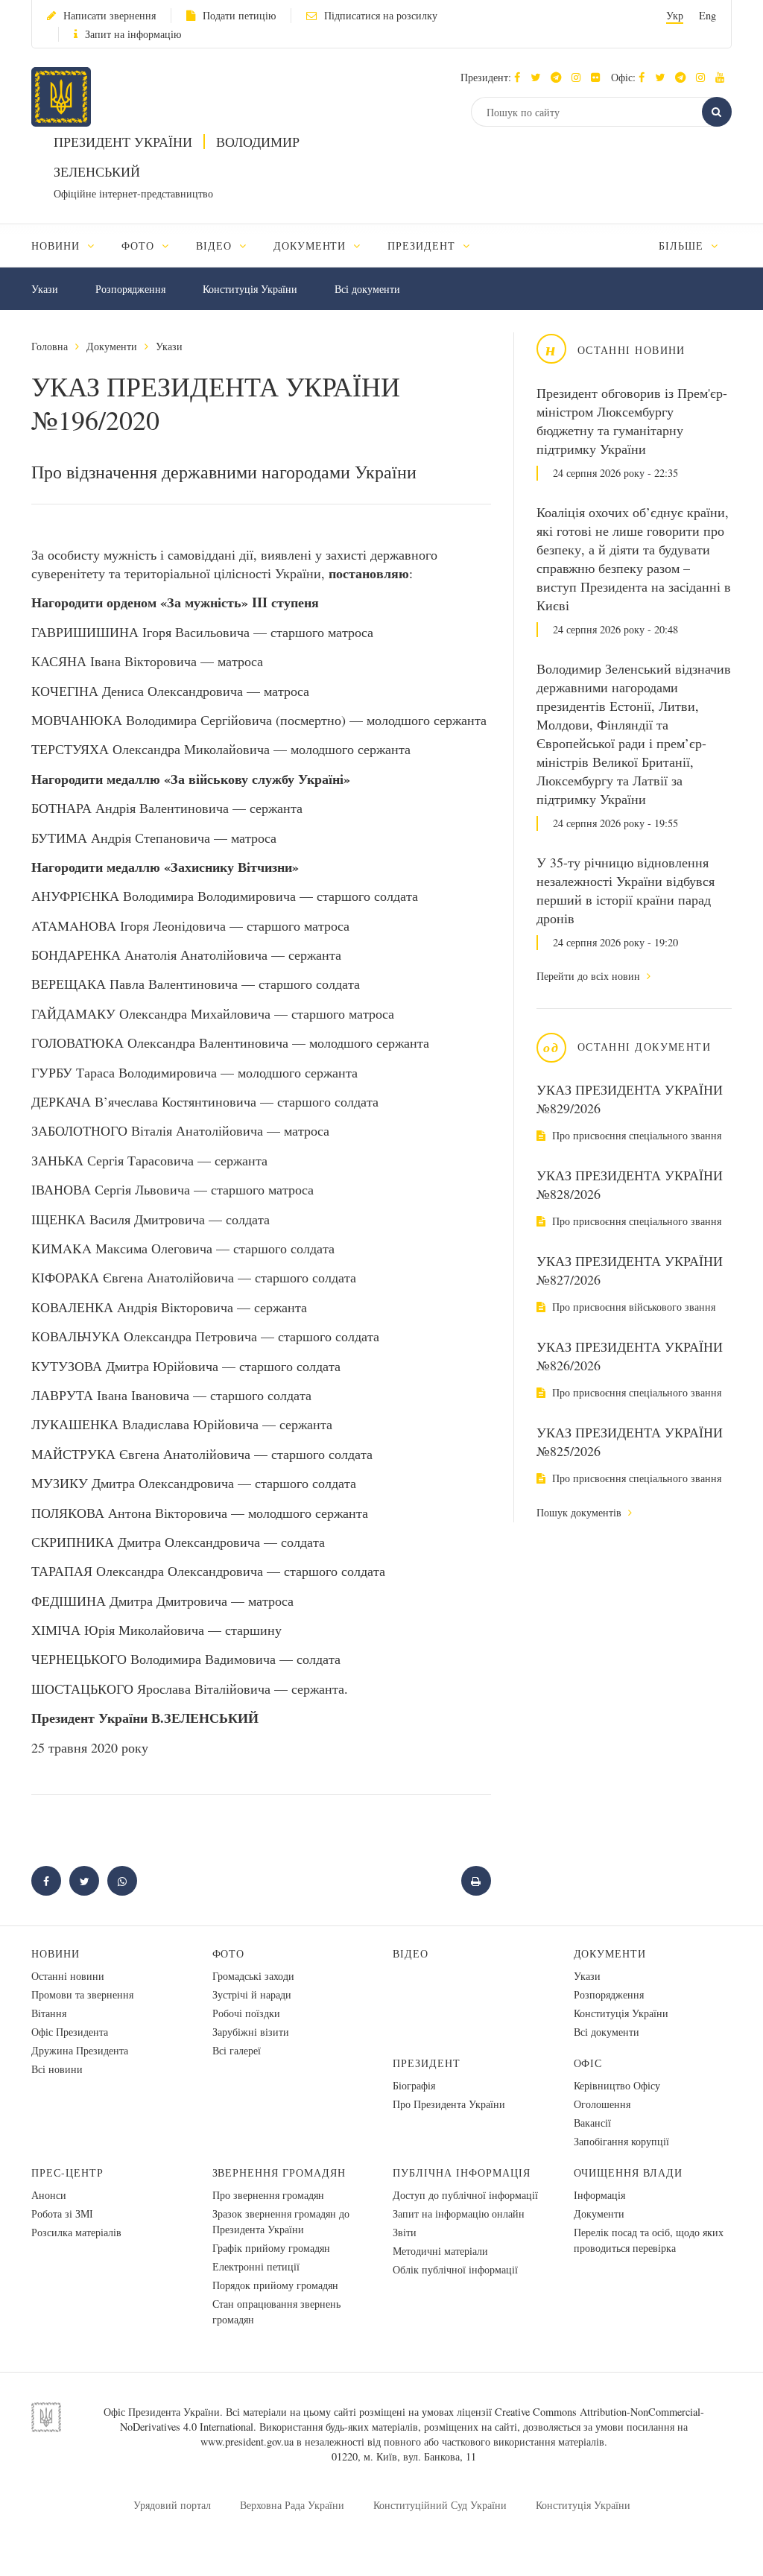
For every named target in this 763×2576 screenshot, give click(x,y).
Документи (112, 346)
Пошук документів (580, 1512)
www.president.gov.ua (247, 2441)
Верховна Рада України (292, 2505)
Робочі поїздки (246, 2013)
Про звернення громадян (268, 2195)
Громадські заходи (253, 1976)
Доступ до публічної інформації (465, 2195)
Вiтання (49, 2013)
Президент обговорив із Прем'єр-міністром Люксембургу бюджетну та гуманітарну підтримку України (632, 421)
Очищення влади (629, 2172)
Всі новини (57, 2069)
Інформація (599, 2195)
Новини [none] (57, 246)
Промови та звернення (82, 1994)
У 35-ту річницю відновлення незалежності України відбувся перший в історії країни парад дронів (626, 890)
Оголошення (602, 2104)
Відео (411, 1953)
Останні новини (68, 1976)
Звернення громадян (279, 2172)
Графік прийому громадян (271, 2248)
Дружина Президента (80, 2050)
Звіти (405, 2232)
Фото (229, 1953)
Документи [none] (312, 246)
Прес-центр (67, 2172)
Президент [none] (423, 246)
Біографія (414, 2085)
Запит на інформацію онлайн (459, 2213)
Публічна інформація (462, 2172)
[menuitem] (70, 246)
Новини (56, 1953)
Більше (683, 246)
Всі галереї (237, 2050)
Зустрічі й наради (252, 1994)
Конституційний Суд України (440, 2505)
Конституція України (250, 289)
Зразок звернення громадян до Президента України (281, 2221)
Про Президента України (449, 2104)
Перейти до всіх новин (590, 976)
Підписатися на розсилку (381, 15)
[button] (539, 77)
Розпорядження (130, 289)
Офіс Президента (70, 2032)
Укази (45, 289)
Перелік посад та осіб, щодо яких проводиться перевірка (649, 2240)
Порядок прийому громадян (275, 2285)
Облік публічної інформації (455, 2269)
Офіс (588, 2063)
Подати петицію (239, 15)
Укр (675, 15)
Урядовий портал (172, 2505)
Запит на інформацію (133, 34)
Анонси (49, 2195)
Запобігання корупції (621, 2141)
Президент (427, 2063)
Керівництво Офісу (617, 2085)
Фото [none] (140, 246)
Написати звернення (110, 15)
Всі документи (367, 289)
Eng (707, 15)
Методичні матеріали (440, 2251)
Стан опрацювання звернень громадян (276, 2311)
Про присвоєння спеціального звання (635, 1135)
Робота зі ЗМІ (62, 2213)
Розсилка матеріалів (76, 2232)
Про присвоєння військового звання (632, 1307)
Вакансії (592, 2123)
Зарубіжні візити (251, 2032)
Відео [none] (216, 246)
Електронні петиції (256, 2266)
